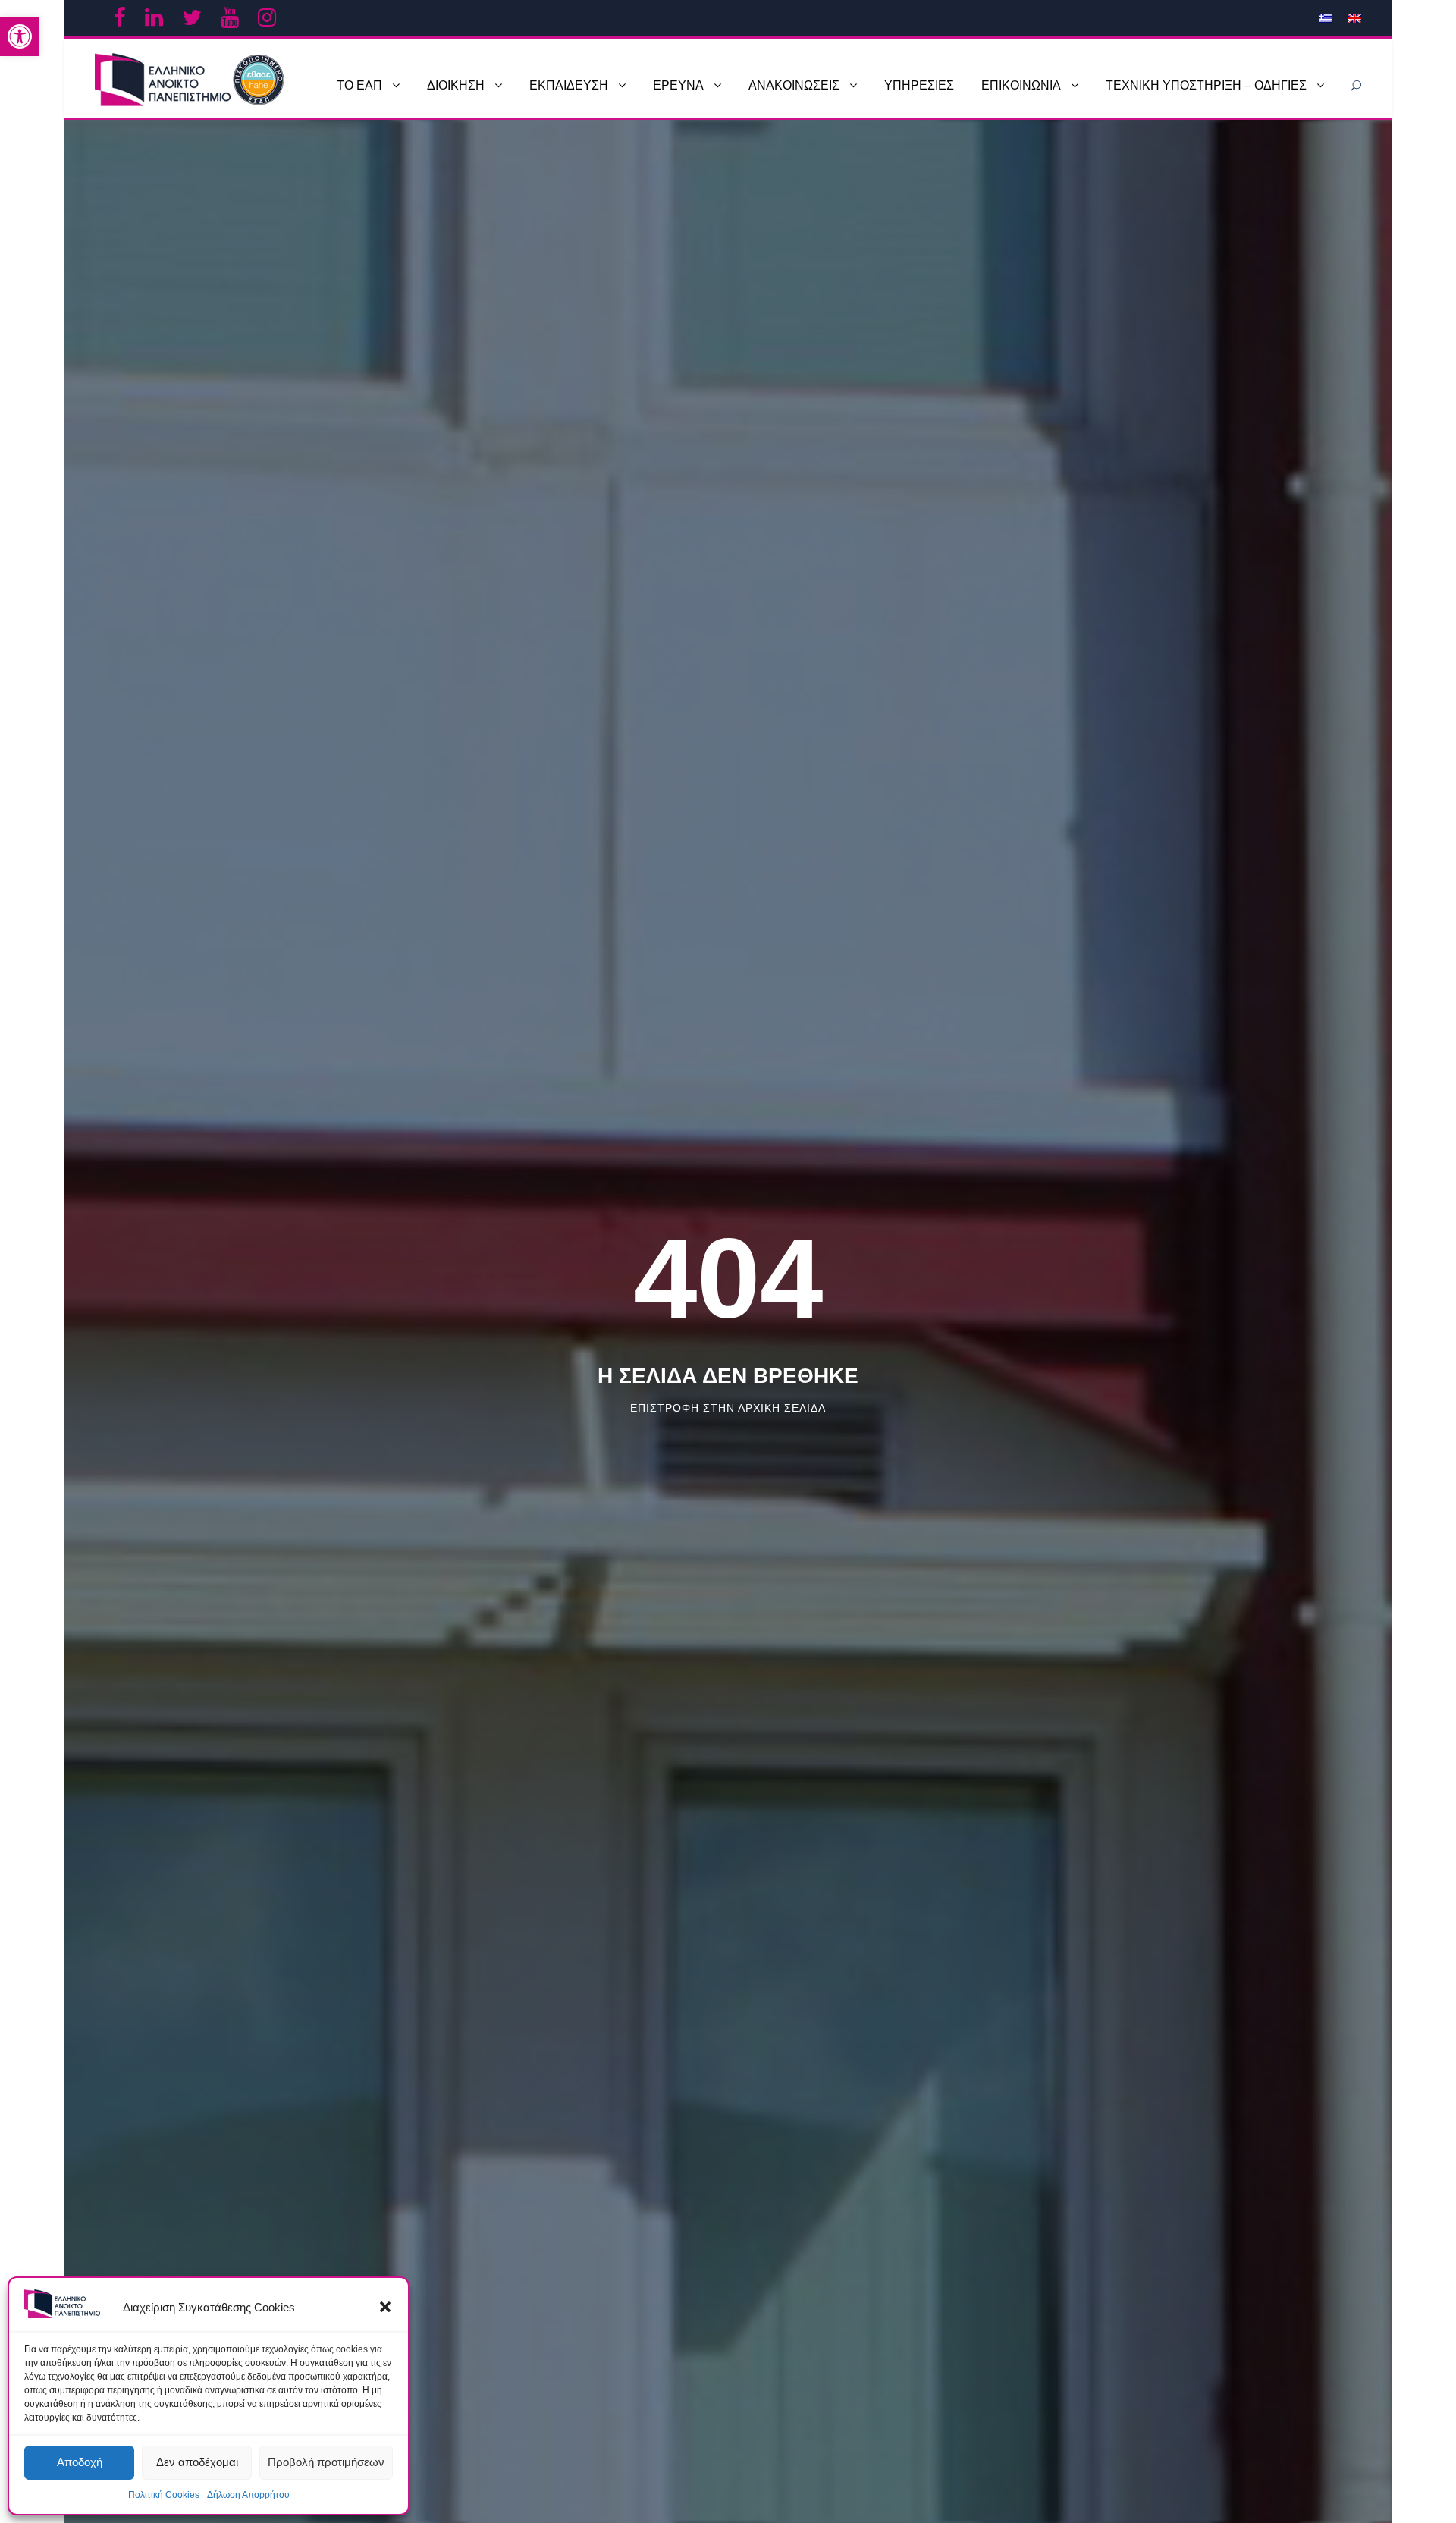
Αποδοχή (80, 2462)
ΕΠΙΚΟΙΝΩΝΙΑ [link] (1021, 85)
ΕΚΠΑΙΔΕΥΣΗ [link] (569, 85)
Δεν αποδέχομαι (197, 2462)
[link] (20, 36)
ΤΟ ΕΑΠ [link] (359, 85)
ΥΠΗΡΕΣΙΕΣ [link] (919, 85)
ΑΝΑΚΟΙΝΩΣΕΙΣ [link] (794, 85)
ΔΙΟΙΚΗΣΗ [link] (456, 85)
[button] (385, 2307)
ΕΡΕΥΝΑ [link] (678, 85)
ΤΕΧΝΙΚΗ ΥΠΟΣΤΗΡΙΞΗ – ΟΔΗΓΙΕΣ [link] (1206, 85)
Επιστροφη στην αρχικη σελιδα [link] (728, 1408)
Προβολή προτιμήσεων (326, 2462)
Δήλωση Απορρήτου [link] (248, 2495)
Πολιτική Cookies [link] (164, 2495)
